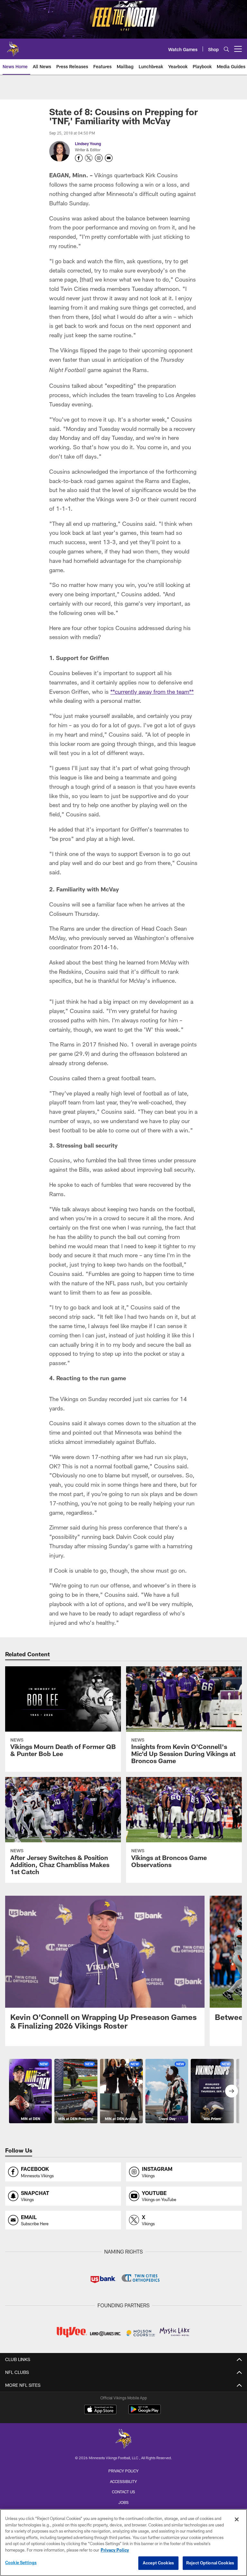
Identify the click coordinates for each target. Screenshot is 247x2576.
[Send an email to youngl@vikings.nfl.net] (109, 158)
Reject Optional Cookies (210, 2563)
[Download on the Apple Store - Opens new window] (100, 2410)
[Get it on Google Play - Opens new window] (145, 2413)
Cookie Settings (21, 2562)
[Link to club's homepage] (13, 46)
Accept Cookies (158, 2563)
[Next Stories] (232, 2091)
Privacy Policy (123, 2471)
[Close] (237, 2519)
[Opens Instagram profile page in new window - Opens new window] (99, 158)
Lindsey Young (88, 144)
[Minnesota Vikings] (123, 2439)
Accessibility (123, 2481)
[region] (123, 2543)
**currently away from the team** (152, 692)
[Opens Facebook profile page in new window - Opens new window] (79, 158)
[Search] (226, 49)
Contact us (123, 2492)
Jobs (123, 2502)
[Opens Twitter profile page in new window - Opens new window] (89, 158)
